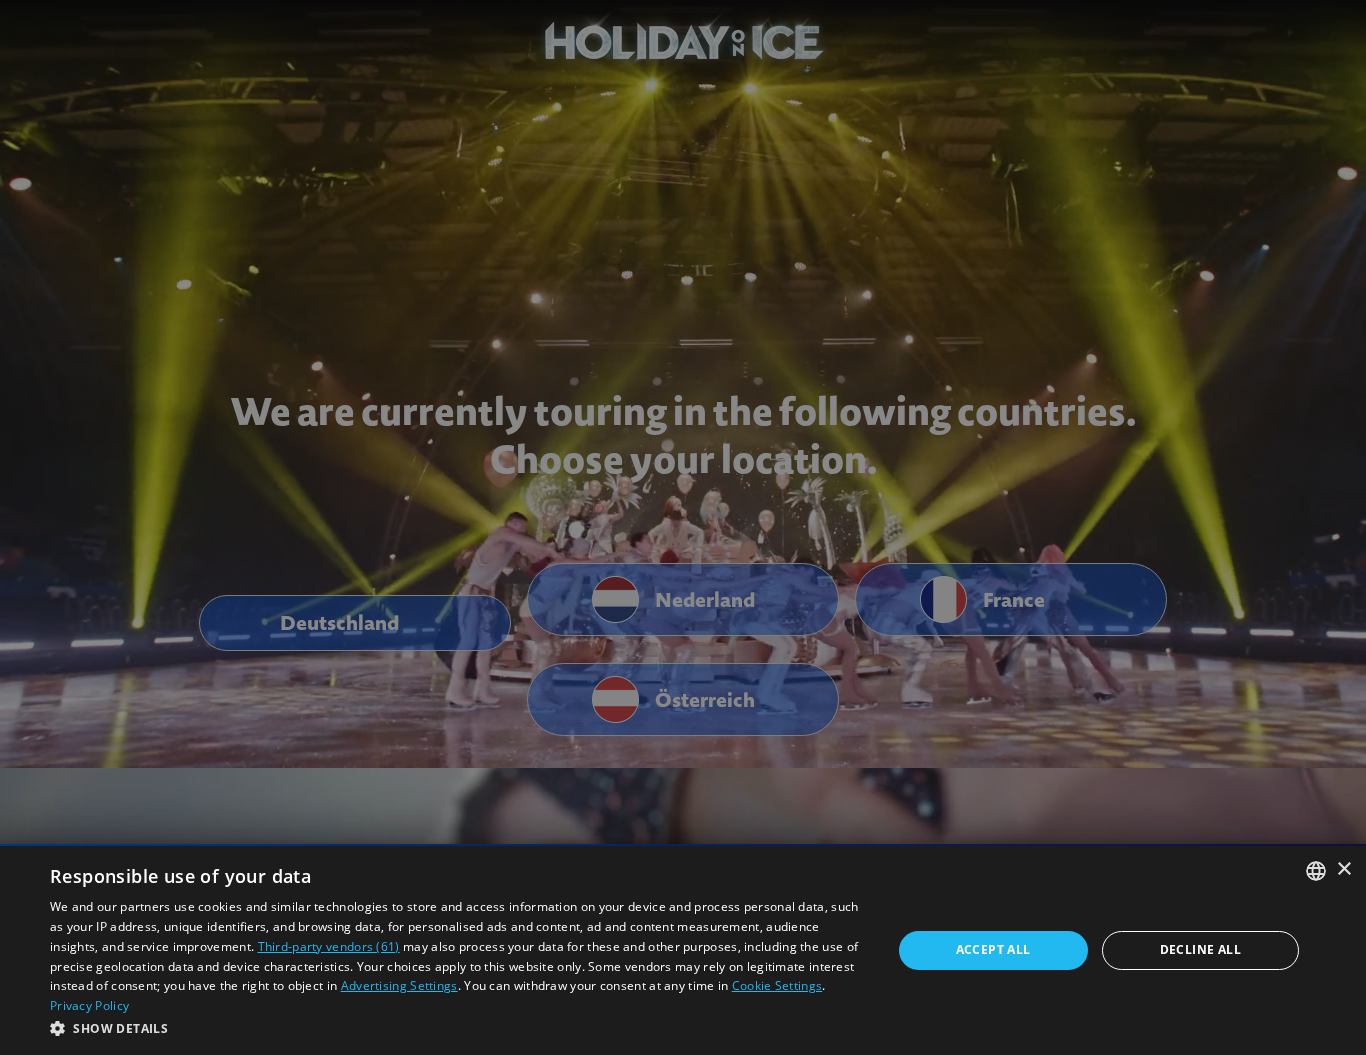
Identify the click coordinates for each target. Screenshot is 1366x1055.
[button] (458, 1028)
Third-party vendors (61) (329, 946)
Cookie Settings (777, 985)
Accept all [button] (993, 949)
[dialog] (683, 950)
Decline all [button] (1200, 949)
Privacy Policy (89, 1005)
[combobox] (1316, 871)
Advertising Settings (399, 985)
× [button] (1343, 869)
